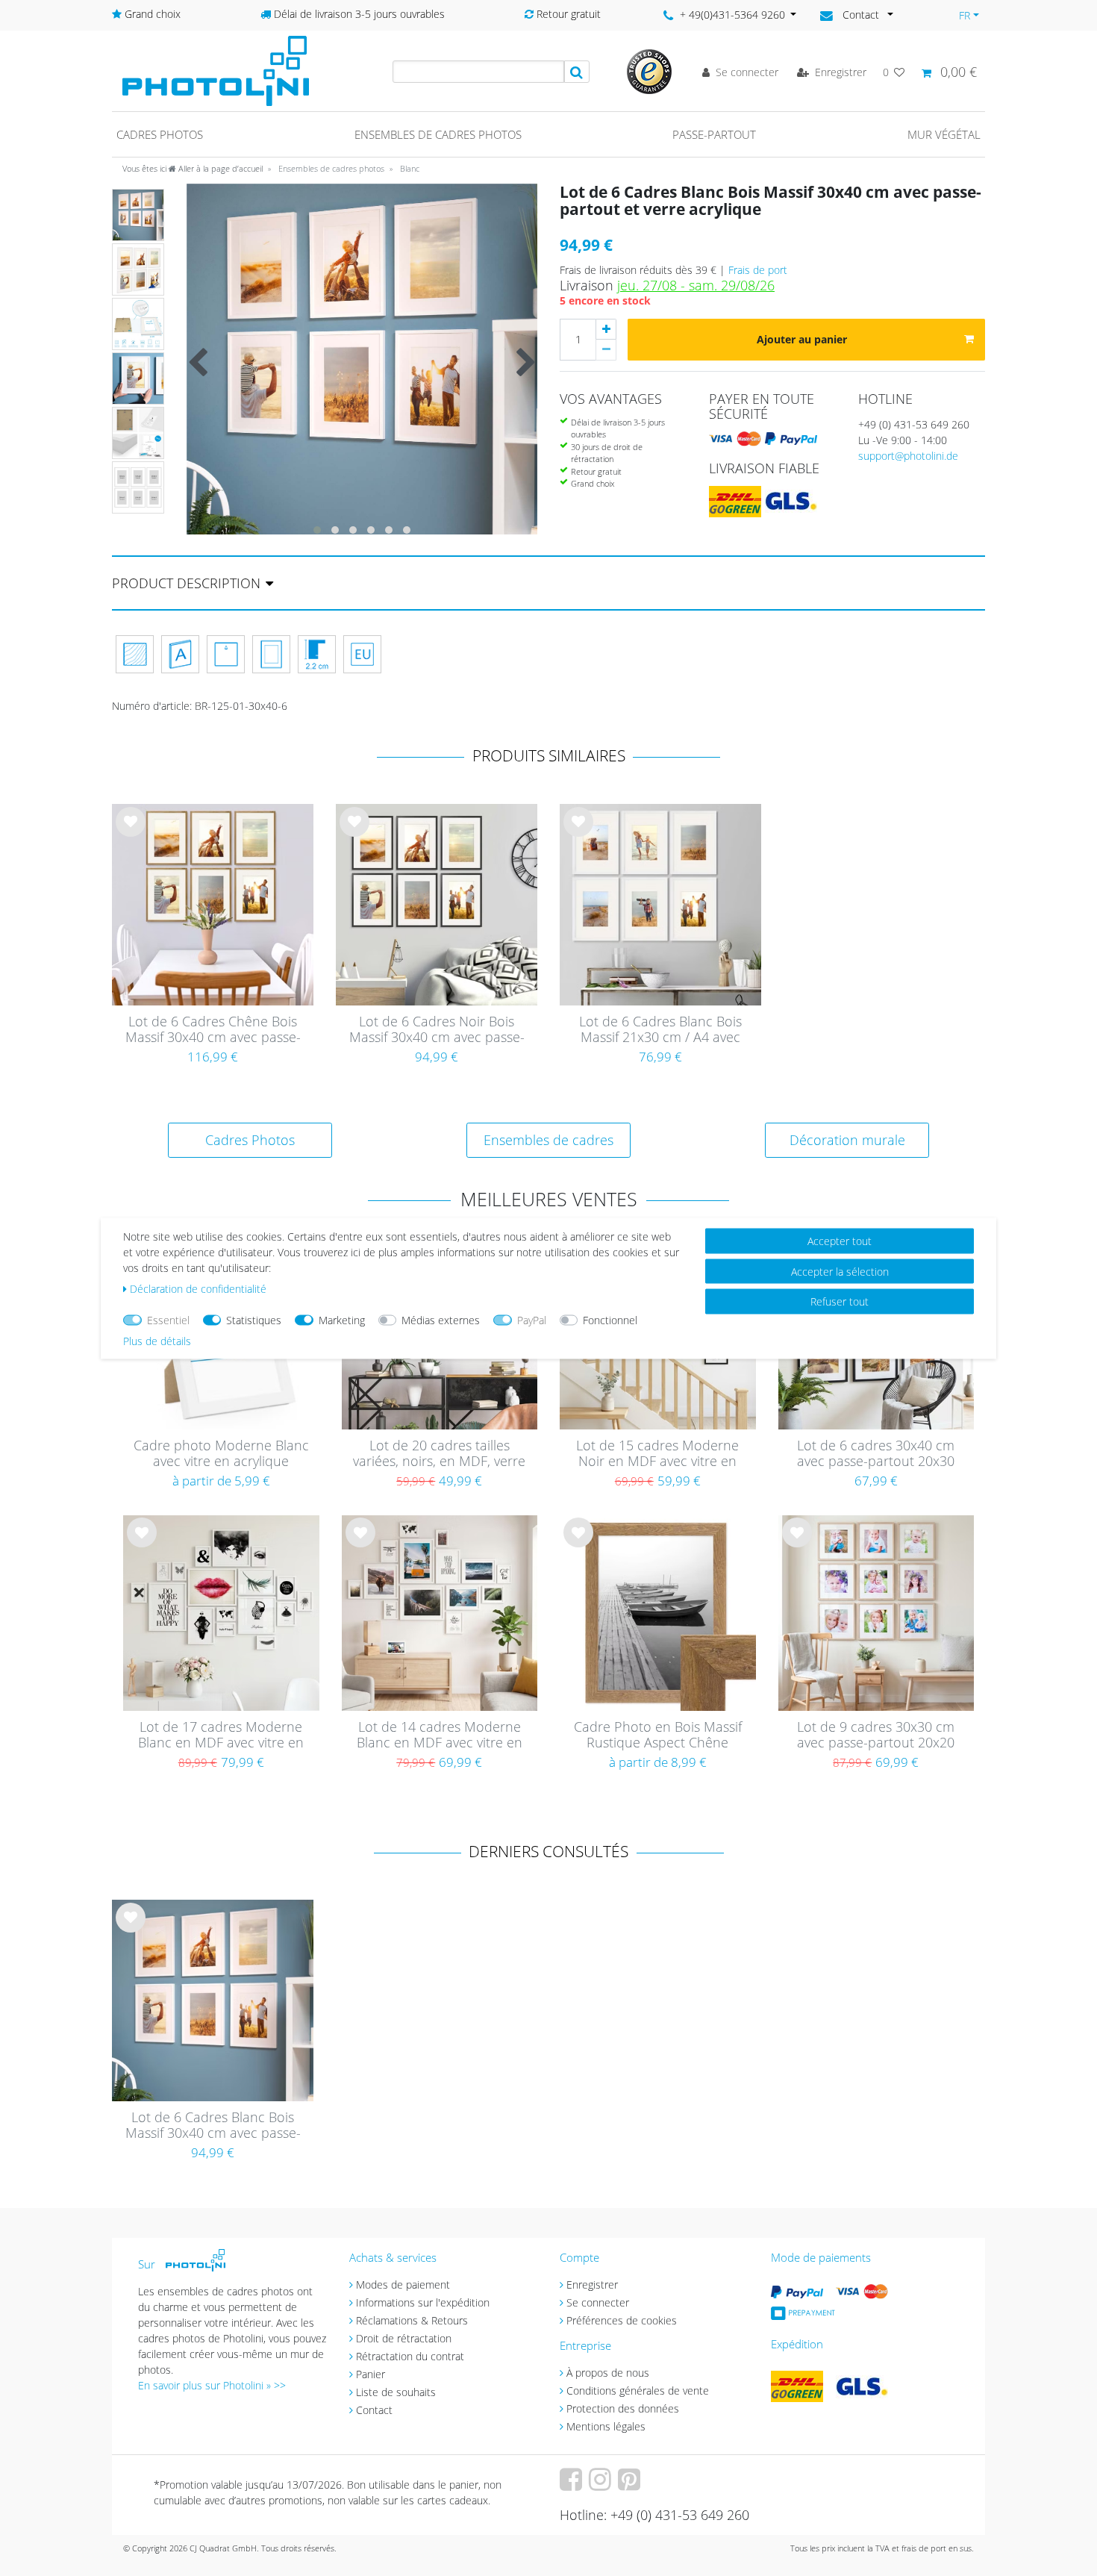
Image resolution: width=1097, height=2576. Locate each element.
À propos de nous (608, 2373)
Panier (371, 2374)
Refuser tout (840, 1301)
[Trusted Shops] (649, 71)
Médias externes (441, 1319)
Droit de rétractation (404, 2338)
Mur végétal (944, 134)
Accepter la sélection (840, 1271)
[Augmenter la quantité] (606, 329)
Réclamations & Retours (412, 2320)
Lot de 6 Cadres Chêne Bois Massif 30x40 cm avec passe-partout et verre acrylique (213, 1030)
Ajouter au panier (802, 339)
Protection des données (623, 2408)
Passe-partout (714, 134)
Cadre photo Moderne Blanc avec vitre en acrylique (221, 1454)
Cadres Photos (250, 1140)
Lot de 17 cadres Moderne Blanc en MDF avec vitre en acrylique (221, 1735)
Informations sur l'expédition (423, 2302)
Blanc (409, 168)
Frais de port (758, 270)
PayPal (532, 1319)
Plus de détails (157, 1340)
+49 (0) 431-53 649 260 (914, 424)
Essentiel (168, 1319)
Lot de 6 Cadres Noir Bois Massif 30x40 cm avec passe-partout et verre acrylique (437, 1030)
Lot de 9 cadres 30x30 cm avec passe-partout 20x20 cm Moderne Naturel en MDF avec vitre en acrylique (876, 1735)
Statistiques (254, 1319)
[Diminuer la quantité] (606, 350)
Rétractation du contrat (410, 2356)
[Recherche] (577, 72)
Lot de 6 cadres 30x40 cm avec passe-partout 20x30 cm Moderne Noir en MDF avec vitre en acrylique (876, 1454)
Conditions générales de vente (638, 2391)
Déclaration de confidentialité (198, 1288)
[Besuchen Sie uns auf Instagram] (602, 2485)
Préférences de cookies (622, 2320)
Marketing (342, 1319)
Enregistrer (592, 2285)
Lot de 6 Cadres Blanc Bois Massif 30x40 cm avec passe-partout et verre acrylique (213, 2126)
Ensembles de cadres (548, 1140)
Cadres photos (160, 134)
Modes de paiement (403, 2285)
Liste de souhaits (131, 834)
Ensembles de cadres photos (438, 134)
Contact (374, 2410)
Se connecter (598, 2302)
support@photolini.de (908, 456)
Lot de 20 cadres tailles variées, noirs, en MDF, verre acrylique (439, 1454)
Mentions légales (606, 2426)
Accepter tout (840, 1240)
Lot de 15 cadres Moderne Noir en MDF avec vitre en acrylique (657, 1454)
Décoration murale (847, 1140)
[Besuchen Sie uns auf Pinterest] (631, 2485)
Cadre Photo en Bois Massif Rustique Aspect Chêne (658, 1735)
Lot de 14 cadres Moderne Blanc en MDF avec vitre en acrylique (440, 1735)
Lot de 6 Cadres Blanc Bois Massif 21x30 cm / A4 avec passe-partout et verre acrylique (660, 1030)
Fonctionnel (610, 1319)
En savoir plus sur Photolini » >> (212, 2385)
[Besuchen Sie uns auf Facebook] (573, 2485)
